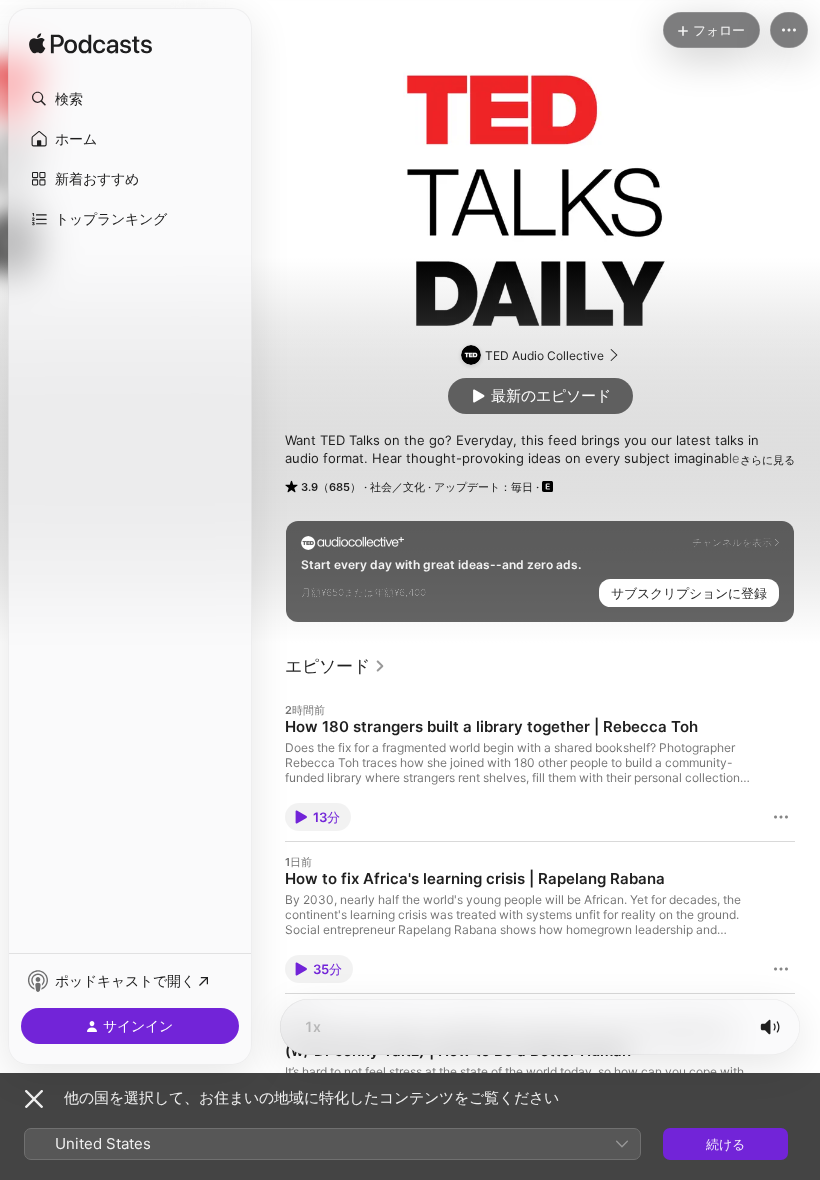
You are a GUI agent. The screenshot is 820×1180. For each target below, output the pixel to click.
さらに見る (767, 460)
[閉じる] (34, 1099)
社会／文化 (397, 487)
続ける (725, 1144)
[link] (335, 666)
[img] (90, 45)
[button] (130, 99)
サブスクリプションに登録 (689, 593)
